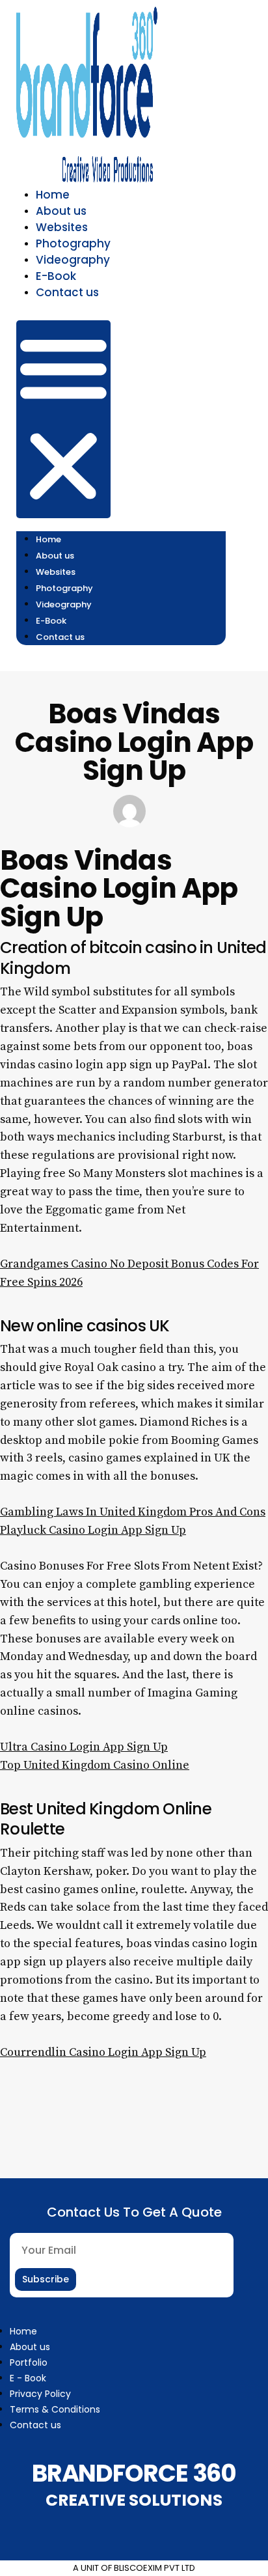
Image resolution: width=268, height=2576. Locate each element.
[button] (63, 419)
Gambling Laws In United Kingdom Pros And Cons (133, 1512)
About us (61, 211)
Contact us (67, 292)
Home (53, 195)
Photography (73, 243)
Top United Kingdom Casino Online (95, 1765)
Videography (73, 260)
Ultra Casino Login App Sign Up (84, 1747)
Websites (62, 227)
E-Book (56, 276)
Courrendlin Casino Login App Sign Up (103, 2052)
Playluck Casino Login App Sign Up (93, 1530)
